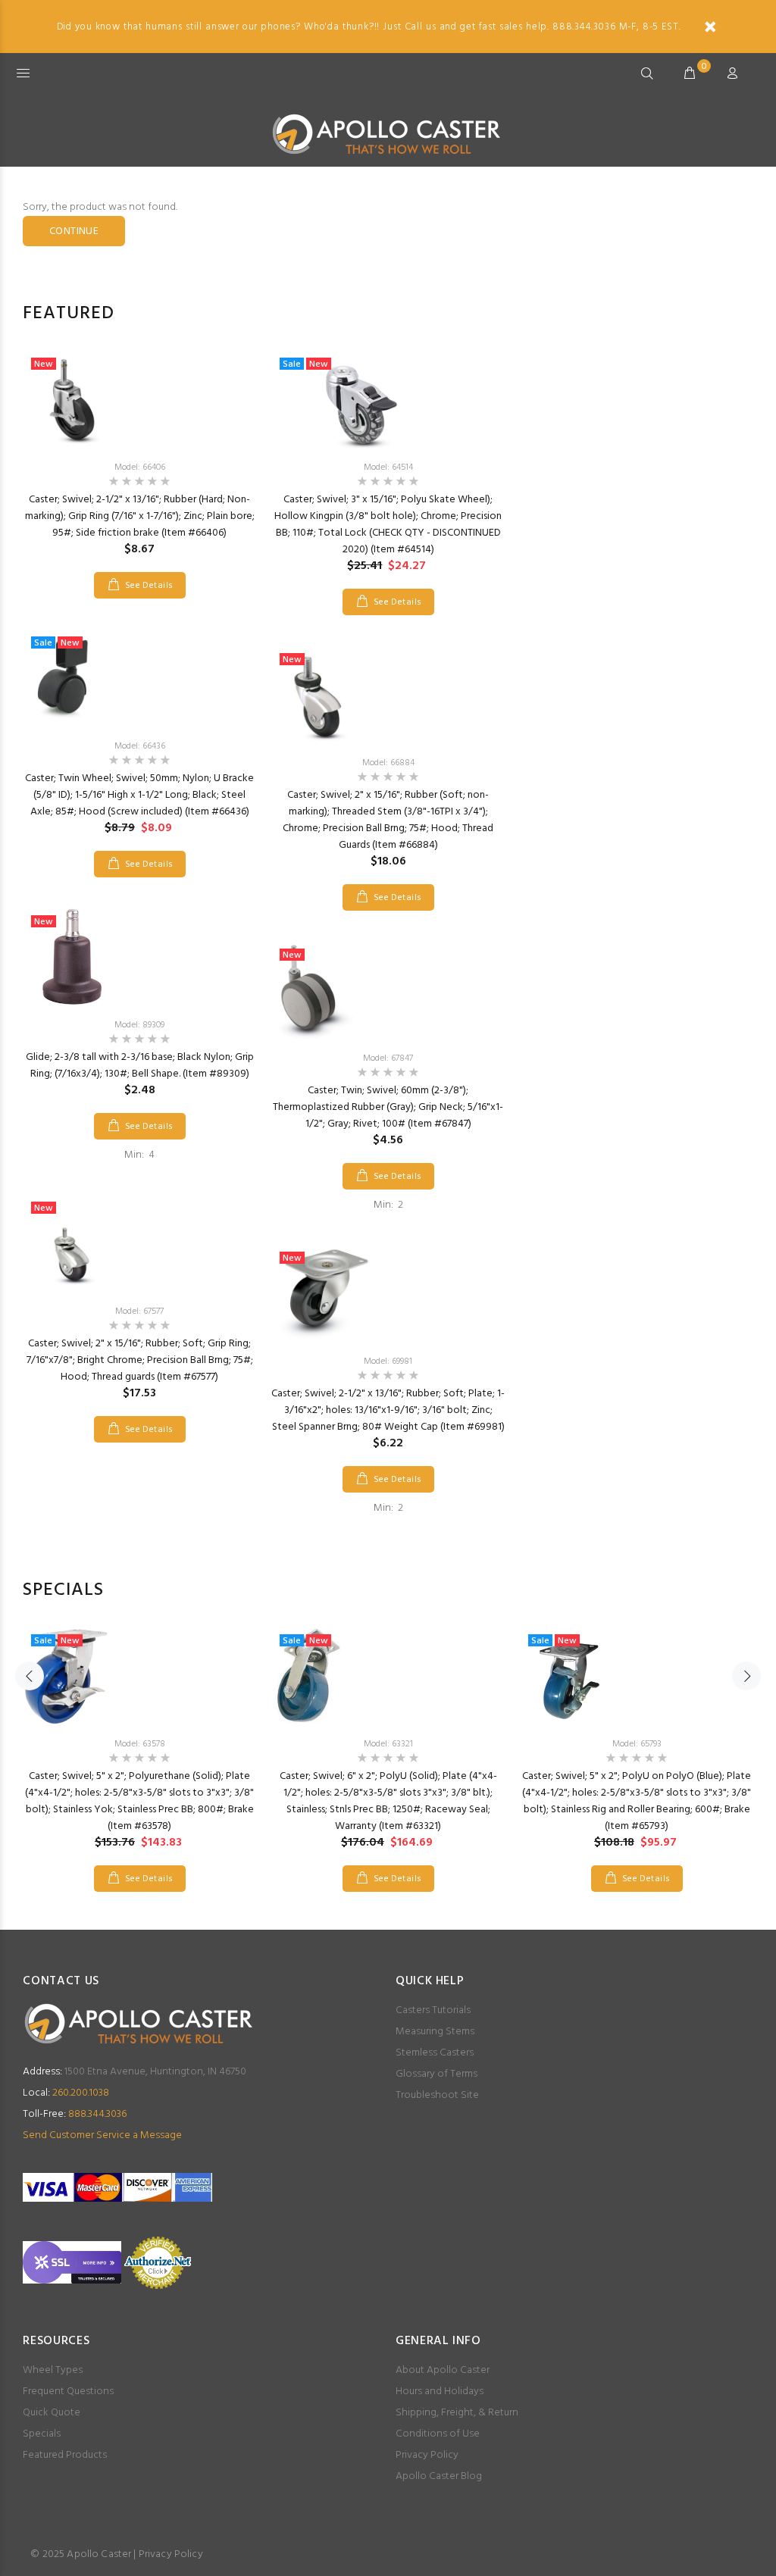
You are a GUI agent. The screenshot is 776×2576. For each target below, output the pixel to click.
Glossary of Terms (436, 2074)
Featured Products (65, 2455)
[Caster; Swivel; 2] (139, 1243)
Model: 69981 (388, 1361)
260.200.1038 (66, 2093)
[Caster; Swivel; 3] (388, 399)
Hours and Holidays (440, 2392)
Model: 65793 (637, 1744)
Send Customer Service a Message (102, 2135)
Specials (42, 2434)
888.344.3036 (75, 2114)
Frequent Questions (68, 2392)
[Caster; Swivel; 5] (139, 1676)
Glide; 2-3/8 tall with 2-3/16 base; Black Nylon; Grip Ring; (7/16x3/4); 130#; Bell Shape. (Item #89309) (140, 1066)
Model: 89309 (139, 1025)
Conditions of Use (438, 2434)
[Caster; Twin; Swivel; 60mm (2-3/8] (388, 990)
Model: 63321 (388, 1744)
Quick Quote (52, 2413)
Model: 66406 (140, 467)
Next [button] (746, 1676)
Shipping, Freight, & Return (457, 2413)
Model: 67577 (139, 1311)
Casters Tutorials (433, 2010)
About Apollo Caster (443, 2370)
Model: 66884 (388, 763)
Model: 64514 (388, 467)
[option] (139, 893)
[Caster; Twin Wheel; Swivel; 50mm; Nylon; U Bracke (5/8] (139, 678)
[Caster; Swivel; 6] (388, 1676)
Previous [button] (30, 1676)
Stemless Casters (435, 2053)
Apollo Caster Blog (439, 2476)
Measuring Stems (435, 2032)
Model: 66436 (140, 746)
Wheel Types (53, 2370)
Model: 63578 (140, 1744)
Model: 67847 (388, 1058)
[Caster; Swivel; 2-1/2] (139, 399)
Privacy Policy (427, 2455)
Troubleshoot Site (437, 2095)
